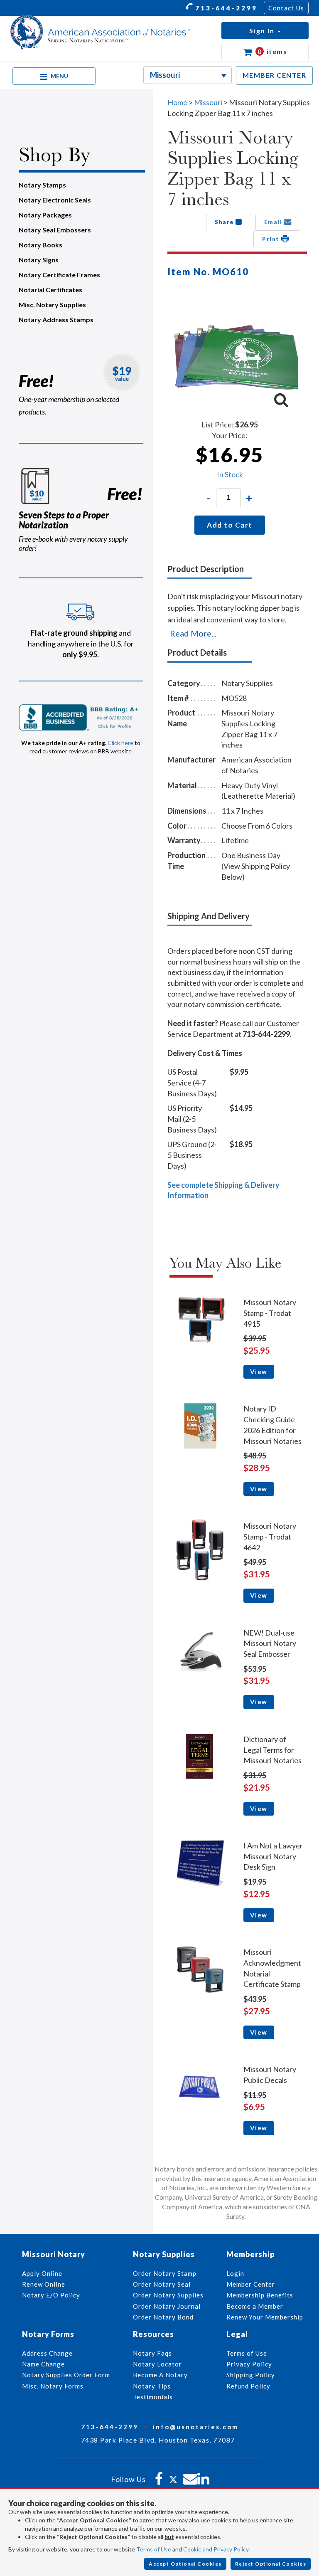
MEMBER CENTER (275, 75)
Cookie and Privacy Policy (216, 2549)
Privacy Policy (249, 2364)
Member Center (251, 2284)
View (259, 1372)
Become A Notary (160, 2375)
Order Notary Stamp (165, 2273)
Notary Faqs (152, 2353)
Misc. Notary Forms (53, 2386)
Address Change (47, 2353)
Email (274, 222)
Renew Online (44, 2284)
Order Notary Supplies (168, 2295)
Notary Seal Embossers (55, 230)
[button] (265, 31)
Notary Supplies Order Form (66, 2375)
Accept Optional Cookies (185, 2564)
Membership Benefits (260, 2295)
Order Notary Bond (163, 2317)
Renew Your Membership (265, 2317)
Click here (120, 743)
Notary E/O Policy (51, 2295)
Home (177, 102)
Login (235, 2273)
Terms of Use (154, 2549)
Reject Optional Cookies (271, 2564)
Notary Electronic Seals (55, 200)
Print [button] (272, 239)
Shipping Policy (251, 2375)
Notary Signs (39, 260)
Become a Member (255, 2306)
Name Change (43, 2364)
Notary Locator (157, 2364)
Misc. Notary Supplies (52, 305)
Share (225, 222)
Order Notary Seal (162, 2284)
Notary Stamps (42, 185)
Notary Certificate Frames (59, 275)
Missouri (209, 102)
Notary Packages (45, 215)
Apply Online (42, 2273)
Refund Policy (248, 2386)
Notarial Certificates (50, 290)
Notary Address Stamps (56, 320)
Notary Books (40, 245)
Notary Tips (152, 2386)
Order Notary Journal (167, 2306)
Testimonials (153, 2397)
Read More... (193, 633)
